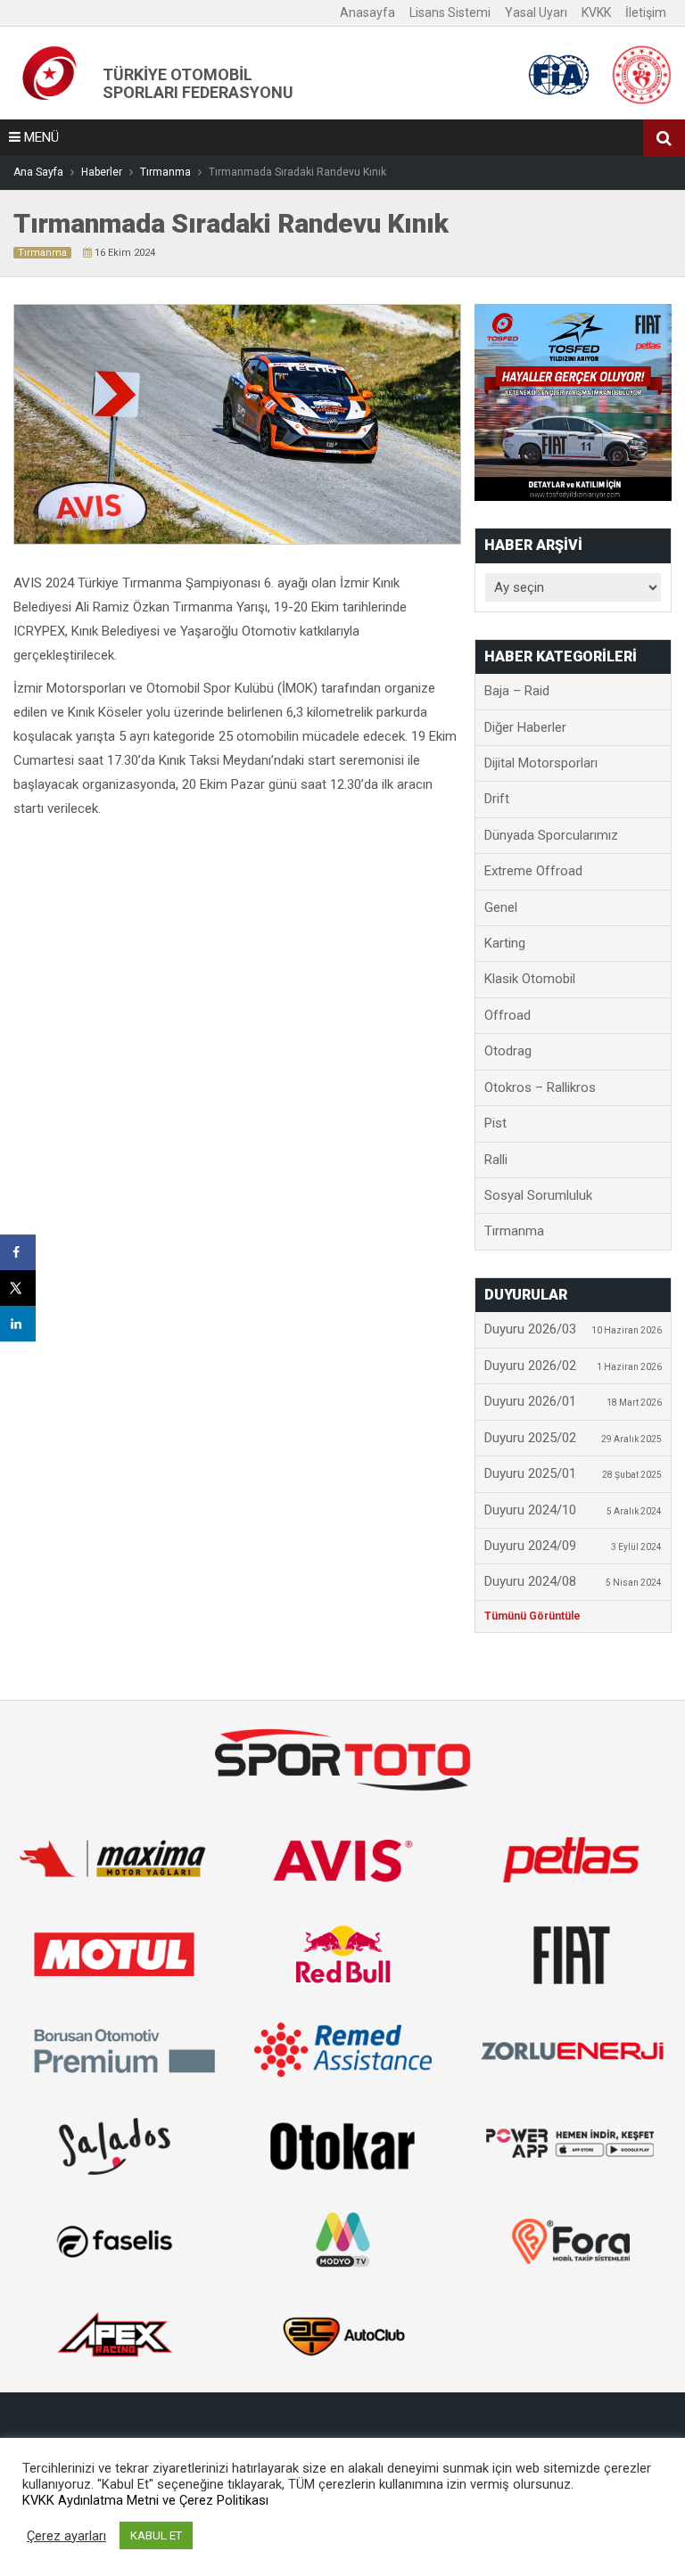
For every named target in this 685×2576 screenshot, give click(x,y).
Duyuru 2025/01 (573, 1473)
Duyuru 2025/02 (573, 1438)
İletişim (646, 12)
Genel (501, 907)
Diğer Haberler (525, 727)
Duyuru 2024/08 (573, 1581)
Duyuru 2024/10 (573, 1510)
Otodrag (508, 1051)
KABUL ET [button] (156, 2535)
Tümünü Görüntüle (532, 1616)
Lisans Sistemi (450, 12)
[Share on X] (18, 1288)
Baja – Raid (517, 691)
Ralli (496, 1160)
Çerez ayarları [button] (66, 2536)
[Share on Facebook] (18, 1252)
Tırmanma (42, 253)
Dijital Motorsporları (541, 763)
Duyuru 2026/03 (573, 1329)
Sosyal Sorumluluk (538, 1195)
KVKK (596, 12)
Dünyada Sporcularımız (551, 835)
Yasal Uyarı (536, 12)
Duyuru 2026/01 (573, 1401)
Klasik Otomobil (530, 979)
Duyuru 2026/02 (573, 1366)
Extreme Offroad (533, 871)
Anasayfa (367, 12)
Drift (497, 799)
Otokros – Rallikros (540, 1087)
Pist (495, 1123)
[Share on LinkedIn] (18, 1324)
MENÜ (40, 137)
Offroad (508, 1015)
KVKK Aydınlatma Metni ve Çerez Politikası (145, 2500)
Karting (505, 943)
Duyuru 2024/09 (573, 1546)
